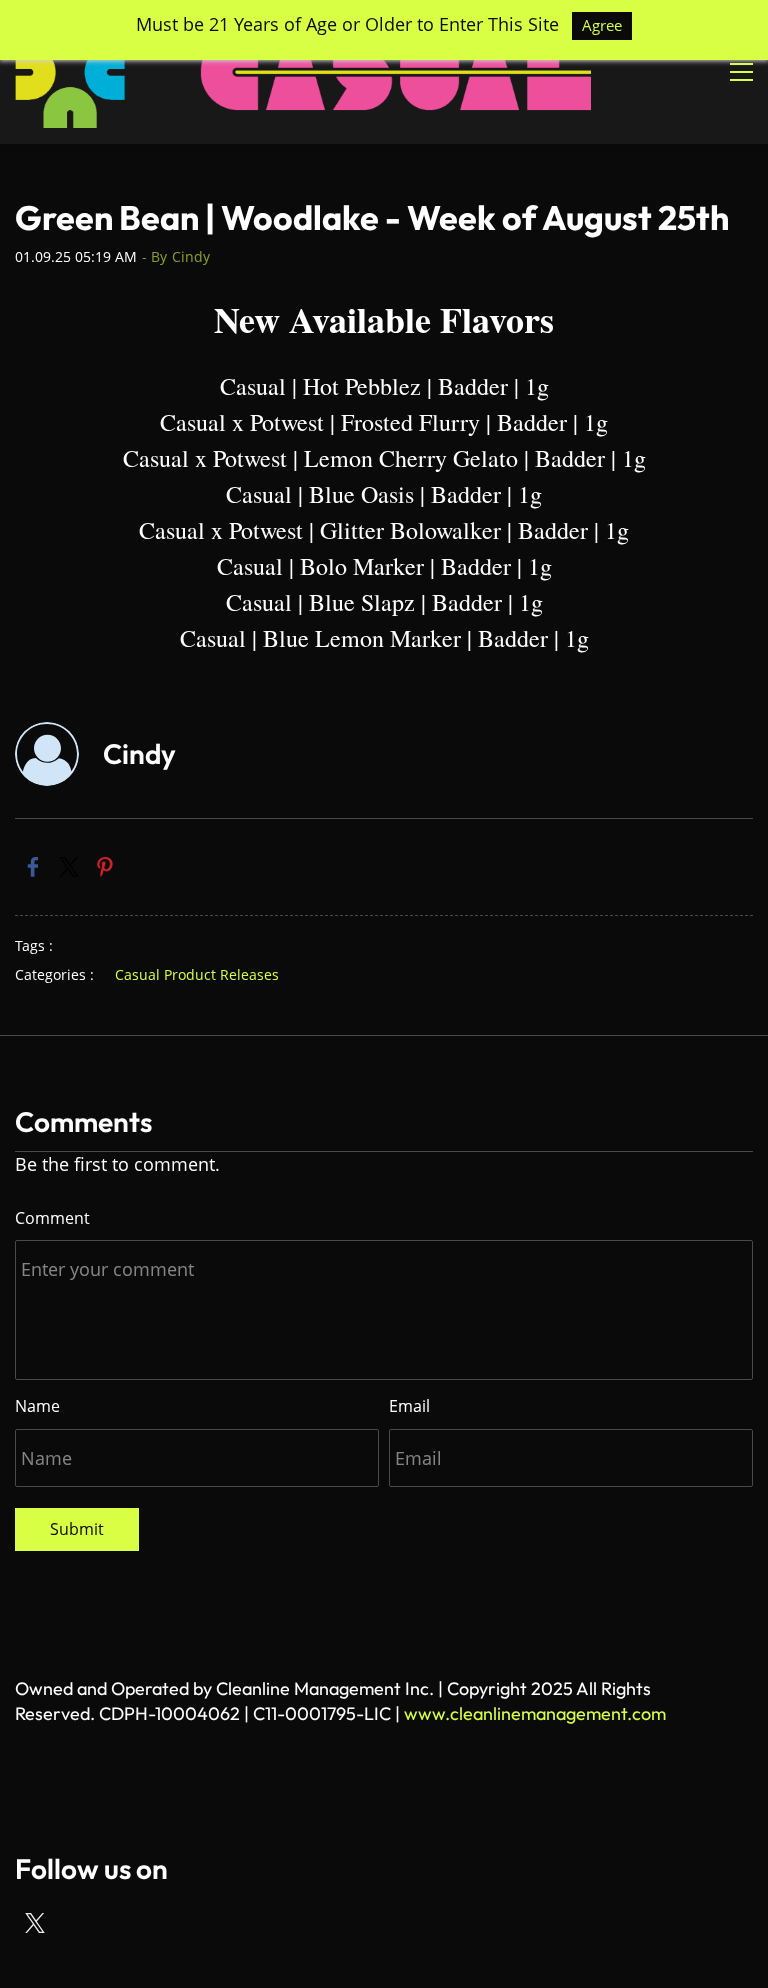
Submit (77, 1529)
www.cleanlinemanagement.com (535, 1713)
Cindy (191, 256)
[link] (33, 867)
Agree (602, 25)
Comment (52, 1218)
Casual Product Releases (197, 974)
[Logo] (303, 72)
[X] (35, 1923)
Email (409, 1406)
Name (37, 1406)
